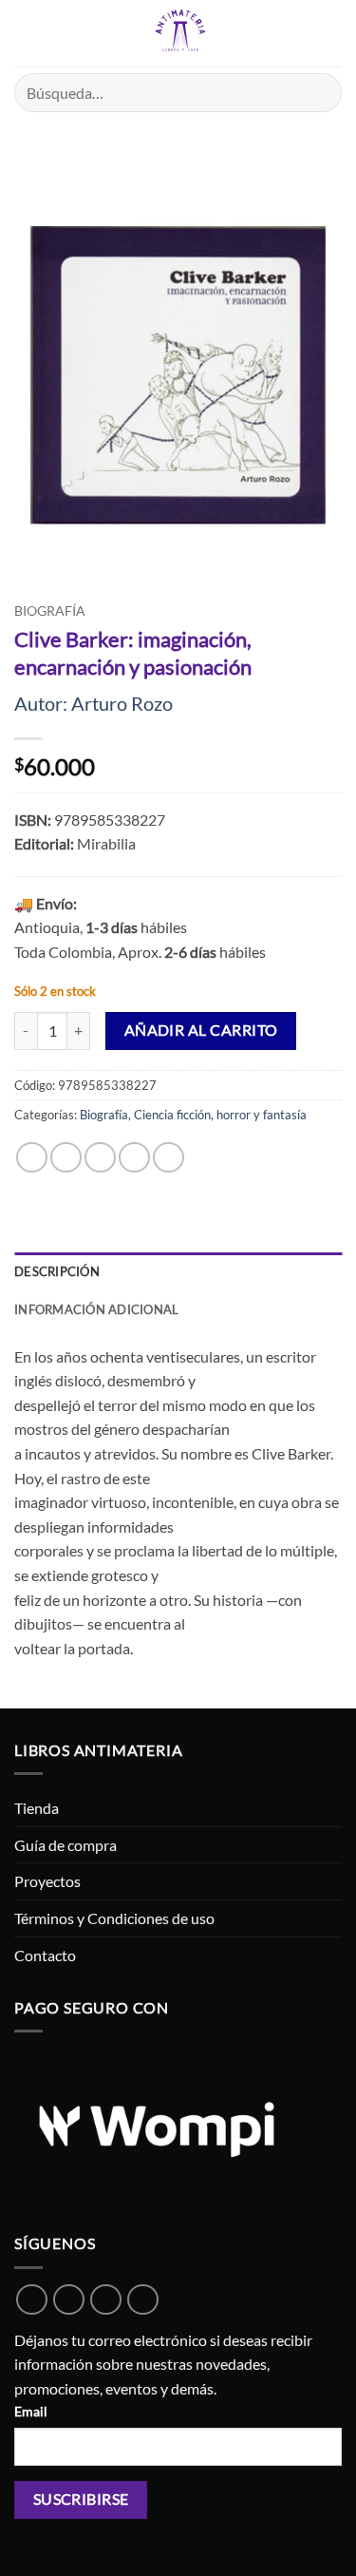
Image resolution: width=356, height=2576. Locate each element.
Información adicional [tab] (96, 1309)
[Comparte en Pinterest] (169, 1158)
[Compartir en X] (100, 1158)
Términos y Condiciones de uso (114, 1918)
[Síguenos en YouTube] (143, 2300)
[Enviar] (319, 93)
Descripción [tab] (57, 1271)
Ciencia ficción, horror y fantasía (220, 1115)
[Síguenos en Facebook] (69, 2300)
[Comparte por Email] (134, 1158)
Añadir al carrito (201, 1030)
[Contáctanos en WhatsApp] (32, 2300)
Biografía (50, 611)
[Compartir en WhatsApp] (32, 1158)
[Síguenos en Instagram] (106, 2300)
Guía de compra (66, 1845)
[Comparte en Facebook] (66, 1158)
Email (31, 2411)
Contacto (45, 1955)
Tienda (37, 1808)
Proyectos (47, 1881)
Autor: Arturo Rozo (94, 703)
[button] (26, 33)
